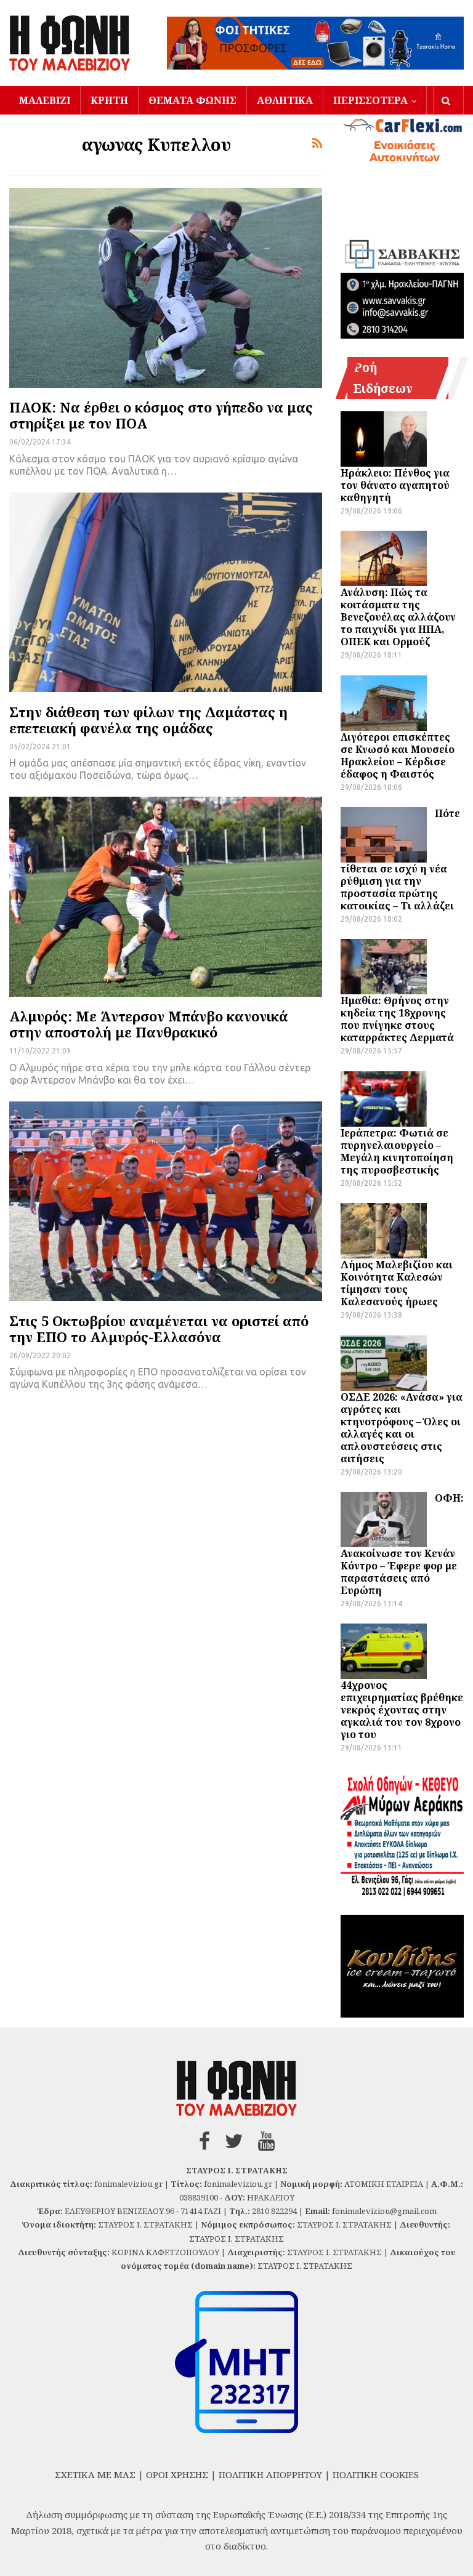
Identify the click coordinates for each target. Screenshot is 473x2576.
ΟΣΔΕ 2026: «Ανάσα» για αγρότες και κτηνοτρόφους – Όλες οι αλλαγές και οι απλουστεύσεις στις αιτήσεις (402, 1428)
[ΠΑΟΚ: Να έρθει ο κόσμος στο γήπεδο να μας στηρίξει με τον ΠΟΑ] (166, 288)
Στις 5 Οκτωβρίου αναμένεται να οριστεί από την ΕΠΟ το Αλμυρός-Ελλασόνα (159, 1329)
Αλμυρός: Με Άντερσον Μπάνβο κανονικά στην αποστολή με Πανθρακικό (148, 1024)
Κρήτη (109, 100)
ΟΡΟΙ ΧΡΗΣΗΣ (177, 2474)
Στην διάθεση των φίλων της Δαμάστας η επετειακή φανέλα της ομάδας (148, 720)
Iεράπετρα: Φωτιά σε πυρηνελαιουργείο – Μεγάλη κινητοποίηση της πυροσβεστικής (397, 1151)
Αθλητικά (285, 100)
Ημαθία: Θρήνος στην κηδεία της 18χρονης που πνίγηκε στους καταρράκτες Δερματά (397, 1019)
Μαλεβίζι (45, 100)
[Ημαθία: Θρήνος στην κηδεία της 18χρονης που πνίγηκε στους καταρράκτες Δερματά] (384, 967)
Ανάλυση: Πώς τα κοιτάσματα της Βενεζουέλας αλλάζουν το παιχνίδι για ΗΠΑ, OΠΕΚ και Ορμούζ (398, 617)
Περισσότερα (370, 100)
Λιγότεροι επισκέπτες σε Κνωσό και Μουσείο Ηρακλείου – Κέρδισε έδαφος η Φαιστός (398, 755)
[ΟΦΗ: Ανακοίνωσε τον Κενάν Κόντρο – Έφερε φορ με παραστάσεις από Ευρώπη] (384, 1519)
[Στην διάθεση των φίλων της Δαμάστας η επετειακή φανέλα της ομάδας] (166, 593)
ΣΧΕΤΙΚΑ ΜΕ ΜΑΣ (95, 2474)
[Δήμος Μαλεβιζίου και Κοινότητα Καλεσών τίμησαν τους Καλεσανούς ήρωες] (384, 1231)
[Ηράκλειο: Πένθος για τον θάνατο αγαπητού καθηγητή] (384, 439)
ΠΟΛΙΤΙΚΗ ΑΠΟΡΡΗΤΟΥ (270, 2474)
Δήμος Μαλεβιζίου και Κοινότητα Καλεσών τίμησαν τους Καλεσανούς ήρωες (397, 1283)
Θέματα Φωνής (192, 100)
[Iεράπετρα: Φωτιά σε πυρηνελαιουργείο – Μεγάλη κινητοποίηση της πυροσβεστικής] (384, 1099)
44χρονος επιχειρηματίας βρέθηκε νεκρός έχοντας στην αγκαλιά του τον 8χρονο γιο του (402, 1710)
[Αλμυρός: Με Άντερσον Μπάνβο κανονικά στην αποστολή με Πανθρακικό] (166, 897)
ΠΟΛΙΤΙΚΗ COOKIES (376, 2474)
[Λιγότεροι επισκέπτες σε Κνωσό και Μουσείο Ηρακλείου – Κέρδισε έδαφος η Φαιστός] (384, 703)
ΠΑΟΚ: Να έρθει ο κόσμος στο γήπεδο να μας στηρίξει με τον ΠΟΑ (161, 415)
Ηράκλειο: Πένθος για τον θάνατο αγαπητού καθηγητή (395, 485)
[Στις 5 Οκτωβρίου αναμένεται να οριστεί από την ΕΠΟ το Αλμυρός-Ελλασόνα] (166, 1201)
